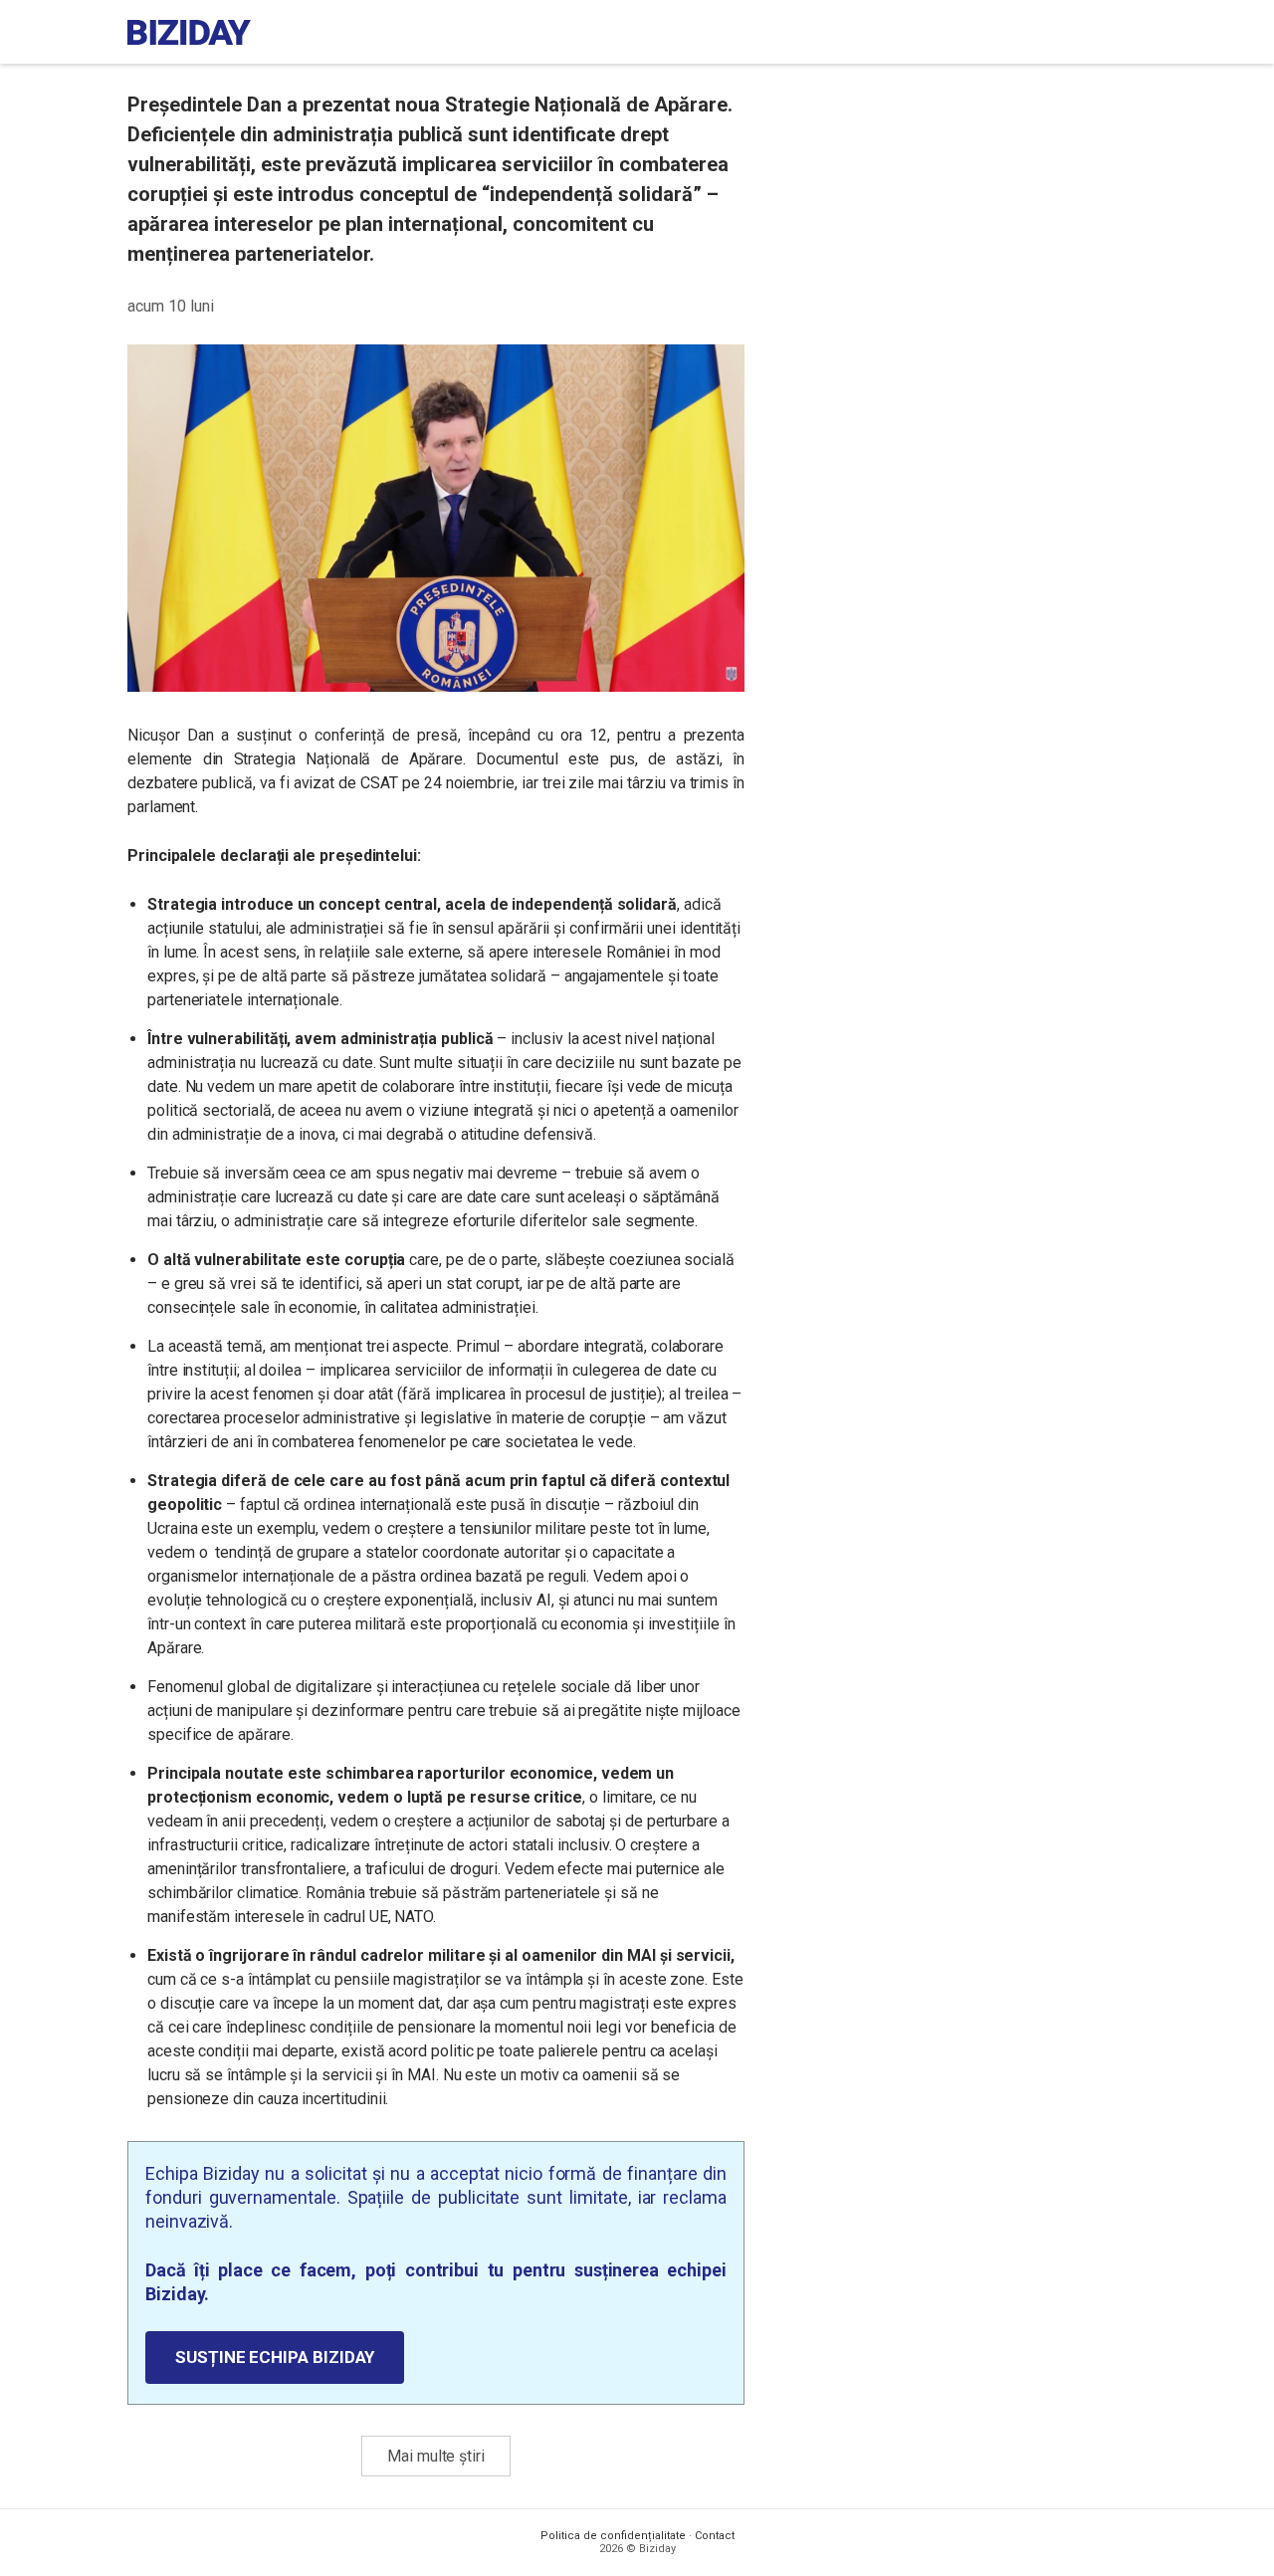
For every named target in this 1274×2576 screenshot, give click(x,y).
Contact (715, 2536)
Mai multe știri (436, 2456)
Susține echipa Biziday (275, 2357)
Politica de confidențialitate (613, 2536)
